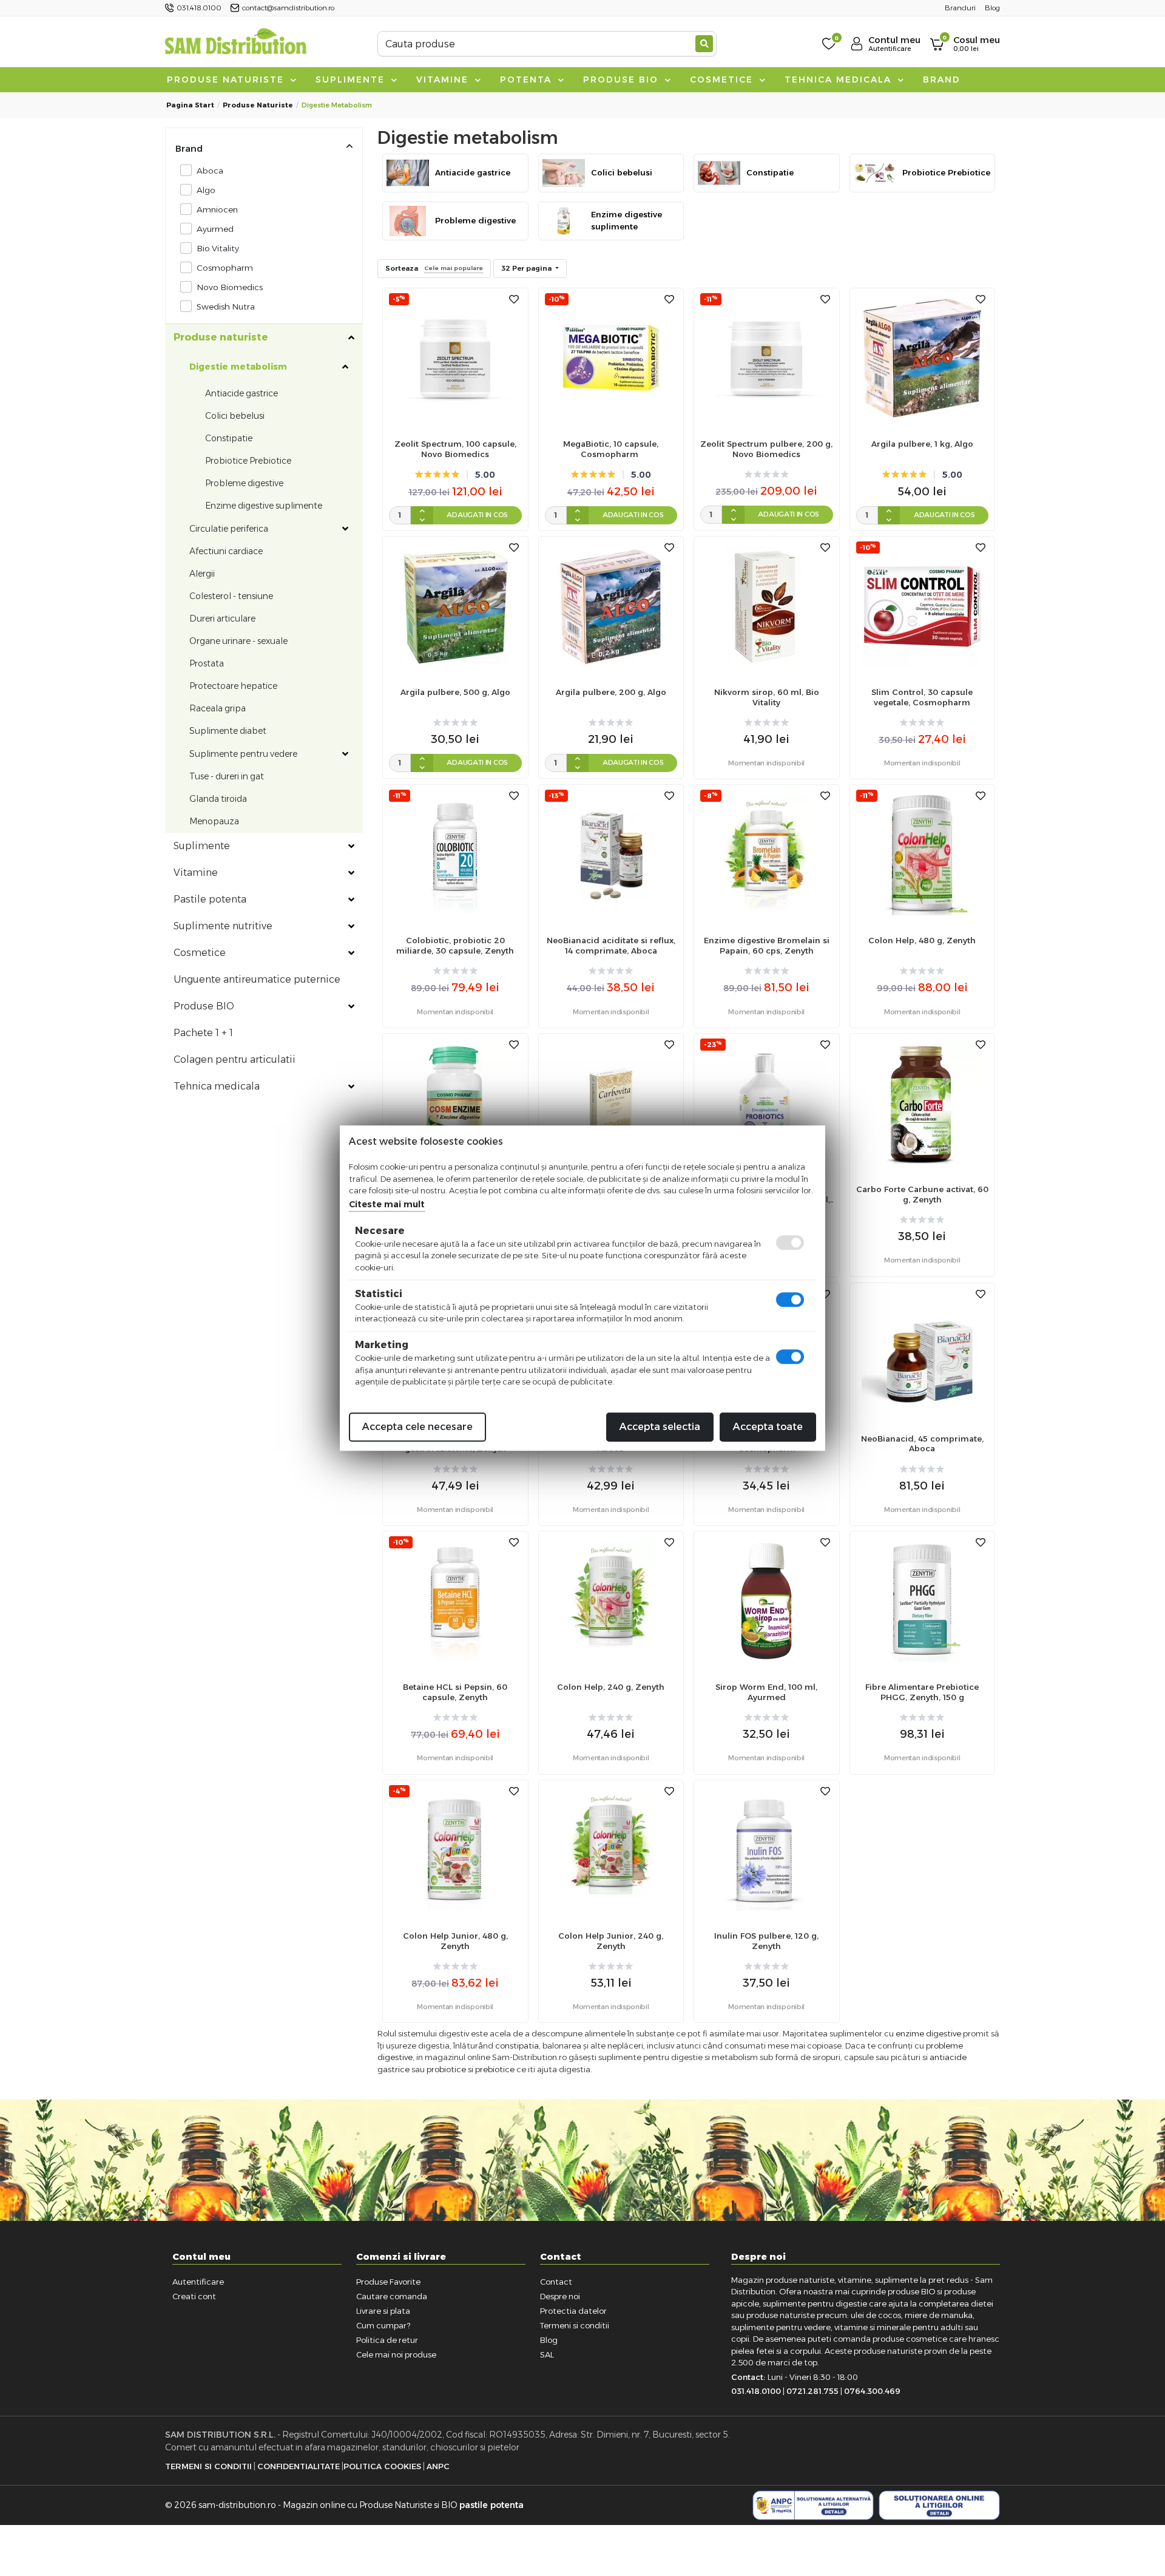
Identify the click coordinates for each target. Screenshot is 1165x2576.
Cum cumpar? (383, 2325)
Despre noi (560, 2296)
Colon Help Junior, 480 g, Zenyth (455, 1941)
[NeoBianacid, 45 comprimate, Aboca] (922, 1352)
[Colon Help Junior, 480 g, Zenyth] (455, 1849)
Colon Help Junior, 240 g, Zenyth (611, 1941)
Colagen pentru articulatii (235, 1059)
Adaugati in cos (477, 515)
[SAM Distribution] (235, 43)
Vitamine (444, 80)
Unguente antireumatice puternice (257, 979)
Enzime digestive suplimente (264, 506)
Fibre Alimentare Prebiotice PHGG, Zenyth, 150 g (922, 1692)
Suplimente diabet (228, 731)
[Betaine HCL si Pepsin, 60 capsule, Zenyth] (455, 1600)
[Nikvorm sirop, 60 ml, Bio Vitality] (766, 605)
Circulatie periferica (229, 529)
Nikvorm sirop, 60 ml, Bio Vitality (767, 697)
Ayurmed (215, 229)
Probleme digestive (244, 483)
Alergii (202, 574)
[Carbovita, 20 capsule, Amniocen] (611, 1103)
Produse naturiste (227, 80)
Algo (206, 190)
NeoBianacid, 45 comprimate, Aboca (922, 1444)
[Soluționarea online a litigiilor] (939, 2506)
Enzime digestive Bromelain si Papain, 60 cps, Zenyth (767, 945)
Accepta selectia (660, 1427)
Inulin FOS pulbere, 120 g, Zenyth (766, 1941)
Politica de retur (387, 2340)
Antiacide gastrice (241, 393)
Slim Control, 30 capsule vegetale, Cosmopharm (922, 697)
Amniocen (217, 209)
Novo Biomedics (230, 287)
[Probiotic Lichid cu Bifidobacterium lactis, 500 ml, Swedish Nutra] (766, 1103)
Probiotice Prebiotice (248, 461)
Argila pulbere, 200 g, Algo (611, 692)
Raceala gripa (218, 708)
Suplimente (352, 80)
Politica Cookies (382, 2466)
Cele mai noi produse (396, 2354)
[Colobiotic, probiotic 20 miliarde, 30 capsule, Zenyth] (455, 854)
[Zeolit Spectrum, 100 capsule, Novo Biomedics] (455, 357)
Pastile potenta (210, 899)
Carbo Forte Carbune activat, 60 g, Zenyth (922, 1194)
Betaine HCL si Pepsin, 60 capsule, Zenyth (455, 1692)
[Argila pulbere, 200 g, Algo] (611, 605)
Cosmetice (723, 80)
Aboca (210, 171)
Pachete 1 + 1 (203, 1033)
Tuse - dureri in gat (227, 776)
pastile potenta (491, 2505)
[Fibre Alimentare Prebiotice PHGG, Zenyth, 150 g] (922, 1600)
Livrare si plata (383, 2311)
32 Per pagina (527, 268)
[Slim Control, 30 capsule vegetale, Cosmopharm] (922, 605)
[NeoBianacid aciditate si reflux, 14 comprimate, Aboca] (611, 854)
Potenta (528, 80)
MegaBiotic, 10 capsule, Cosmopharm (611, 449)
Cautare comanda (392, 2296)
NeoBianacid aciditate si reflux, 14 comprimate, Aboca (611, 945)
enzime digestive (928, 2033)
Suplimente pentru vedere (243, 754)
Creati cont (194, 2296)
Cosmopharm (225, 268)
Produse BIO (623, 80)
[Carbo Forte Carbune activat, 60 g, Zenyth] (922, 1103)
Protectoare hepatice (233, 686)
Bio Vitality (218, 248)
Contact (556, 2282)
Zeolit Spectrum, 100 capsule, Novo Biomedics (455, 449)
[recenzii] (767, 474)
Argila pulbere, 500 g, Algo (455, 692)
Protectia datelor (573, 2311)
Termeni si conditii (575, 2325)
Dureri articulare (222, 619)
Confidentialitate (299, 2466)
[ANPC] (813, 2506)
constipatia (517, 2046)
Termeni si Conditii (208, 2466)
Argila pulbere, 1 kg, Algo (922, 444)
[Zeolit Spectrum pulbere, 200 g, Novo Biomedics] (766, 357)
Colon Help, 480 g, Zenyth (922, 940)
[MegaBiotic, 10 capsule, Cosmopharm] (611, 357)
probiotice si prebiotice (471, 2069)
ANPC (438, 2466)
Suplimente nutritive (223, 926)
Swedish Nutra (226, 307)
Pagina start (190, 105)
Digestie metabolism (238, 367)
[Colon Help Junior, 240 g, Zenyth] (611, 1849)
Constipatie (229, 438)
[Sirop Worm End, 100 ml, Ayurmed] (766, 1600)
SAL (547, 2354)
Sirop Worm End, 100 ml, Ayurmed (766, 1692)
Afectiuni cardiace (226, 551)
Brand (942, 80)
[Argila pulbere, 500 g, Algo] (455, 605)
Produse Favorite (388, 2282)
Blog (549, 2340)
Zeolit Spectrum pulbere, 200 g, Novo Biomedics (766, 449)
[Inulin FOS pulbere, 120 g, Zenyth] (766, 1849)
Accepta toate (768, 1427)
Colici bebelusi (235, 416)
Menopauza (214, 821)
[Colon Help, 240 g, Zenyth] (611, 1600)
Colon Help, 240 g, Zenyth (611, 1687)
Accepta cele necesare (417, 1427)
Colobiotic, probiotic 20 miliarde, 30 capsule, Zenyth (455, 945)
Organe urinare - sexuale (238, 641)
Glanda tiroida (218, 799)
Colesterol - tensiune (231, 596)
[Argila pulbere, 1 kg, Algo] (922, 357)
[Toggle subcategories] (351, 337)
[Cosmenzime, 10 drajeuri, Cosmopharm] (455, 1103)
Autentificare (198, 2282)
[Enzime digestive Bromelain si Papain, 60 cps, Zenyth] (766, 854)
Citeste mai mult (387, 1204)
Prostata (207, 663)
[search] (704, 44)
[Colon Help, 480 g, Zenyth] (922, 854)
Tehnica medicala (840, 80)
